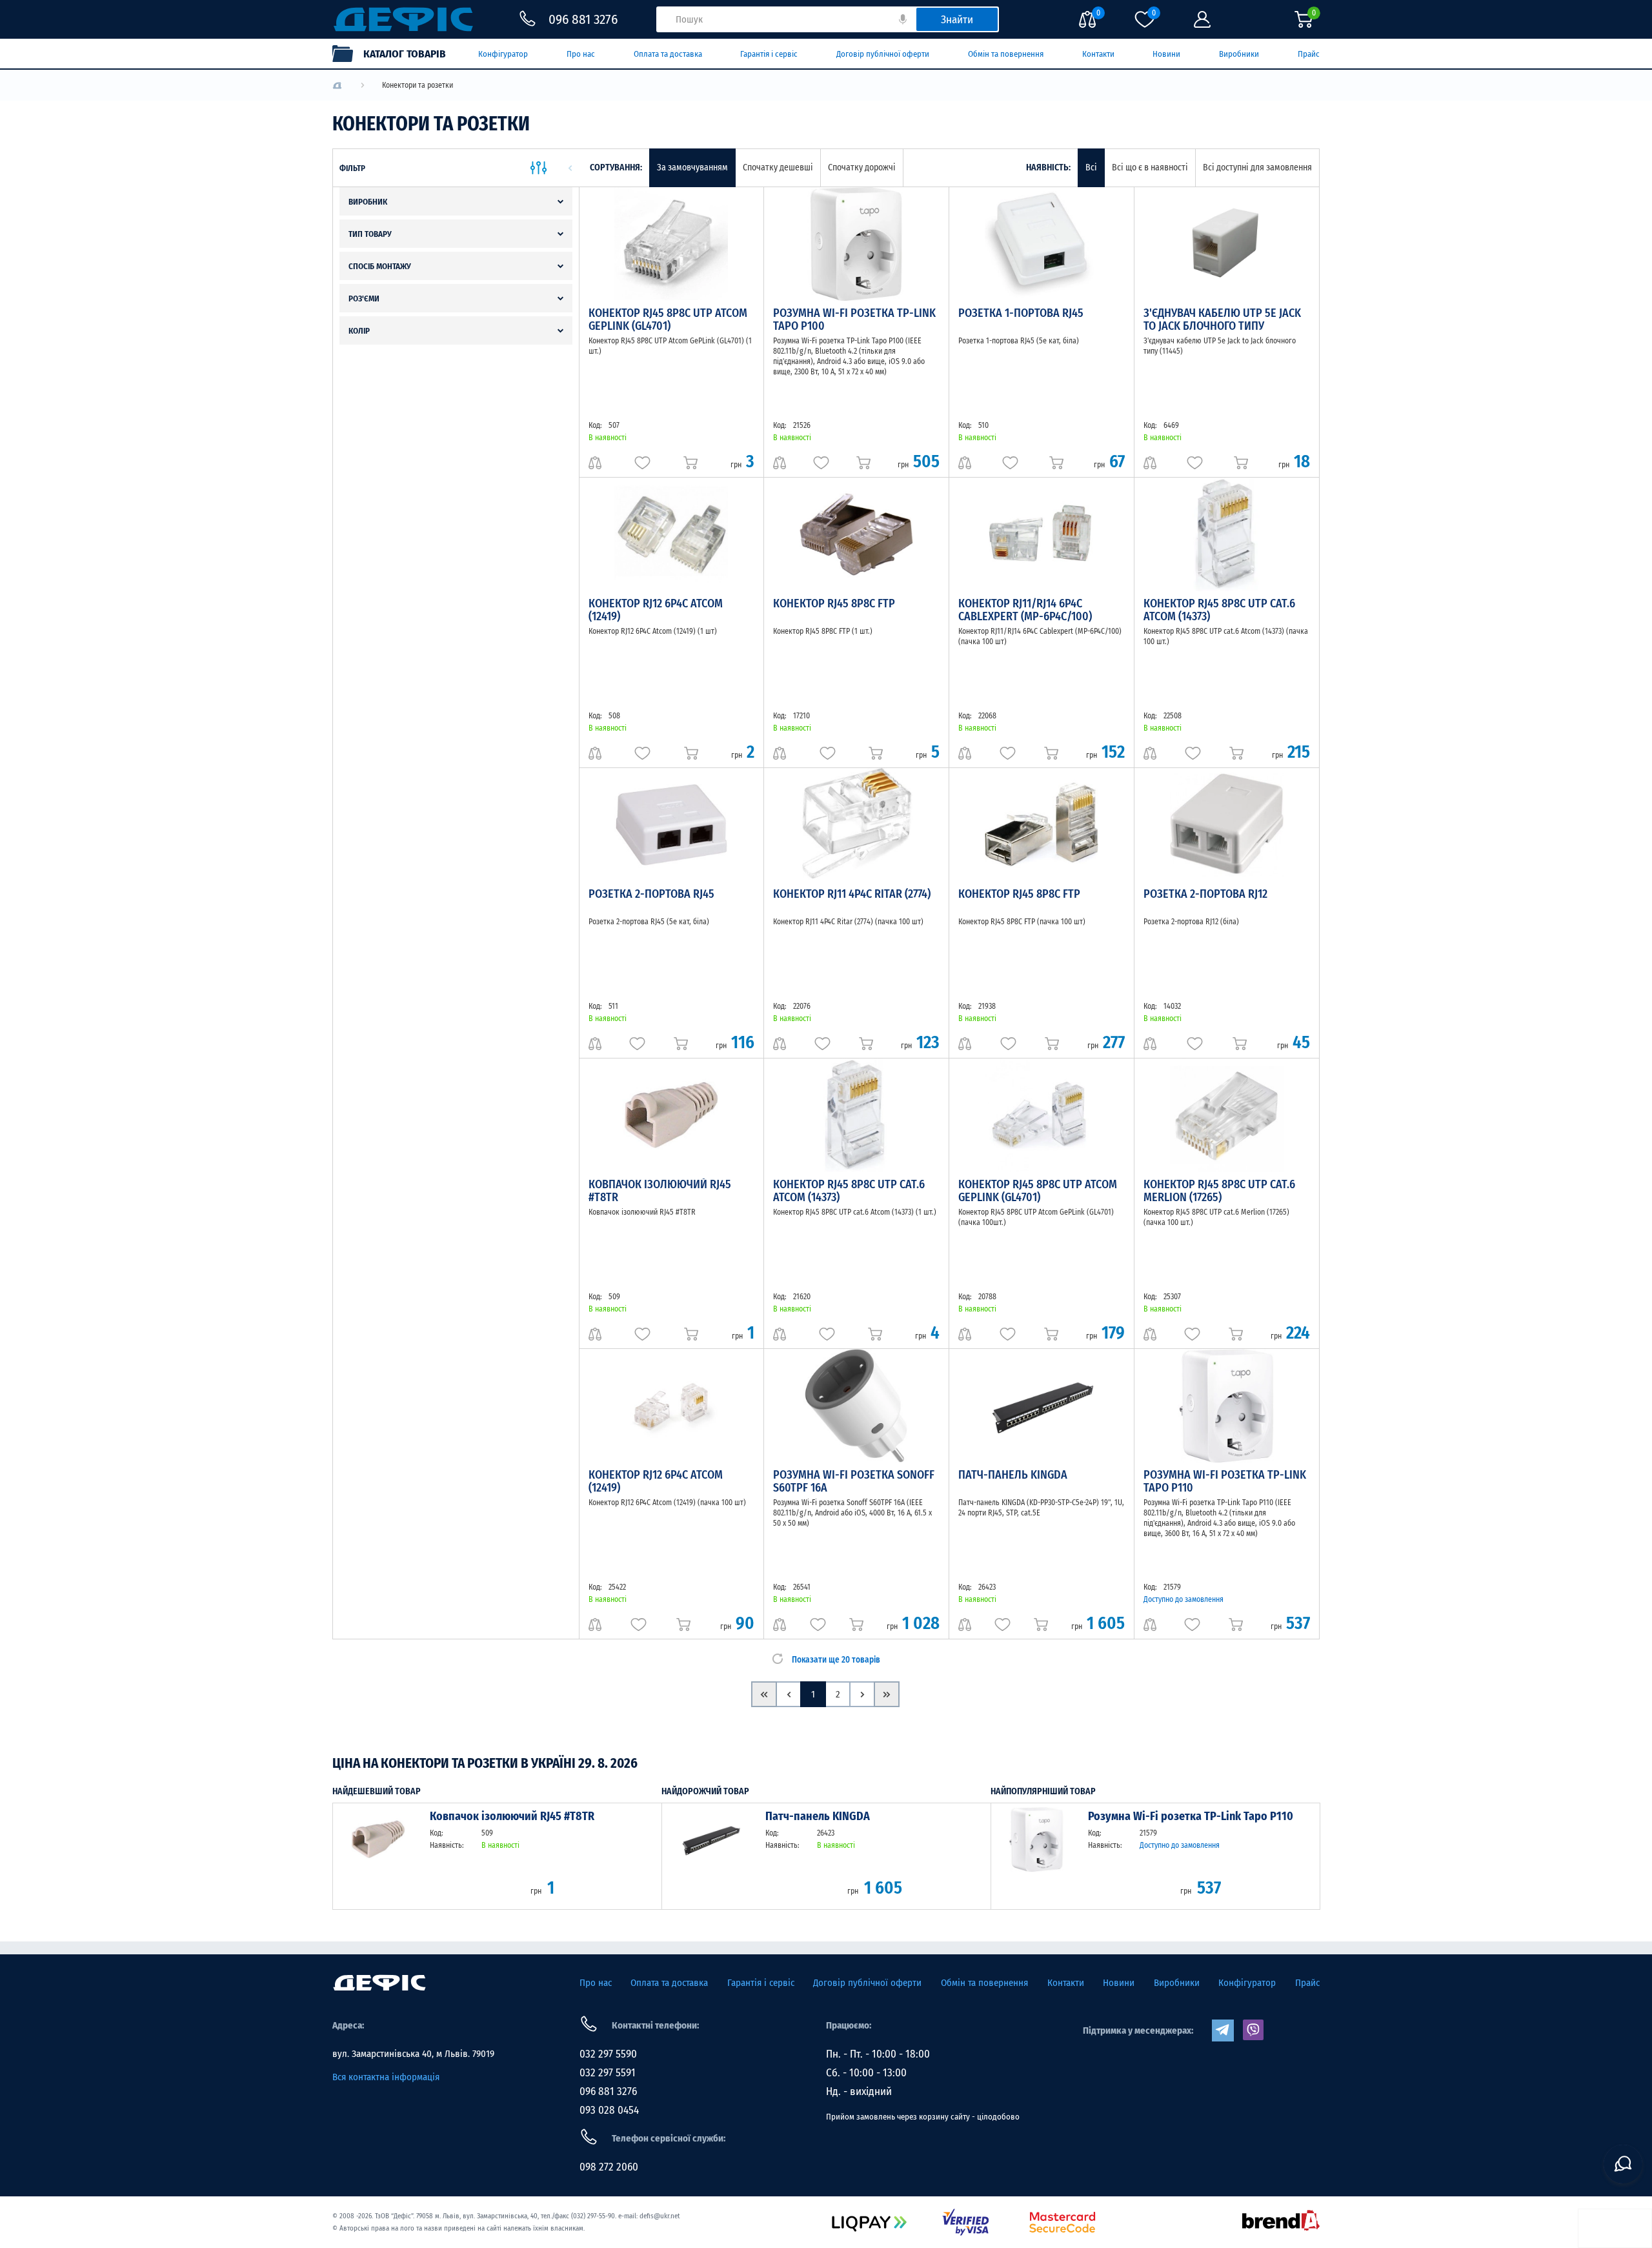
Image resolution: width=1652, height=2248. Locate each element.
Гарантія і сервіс (769, 54)
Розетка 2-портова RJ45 (651, 894)
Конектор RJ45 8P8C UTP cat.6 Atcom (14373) (1219, 610)
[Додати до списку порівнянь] (595, 463)
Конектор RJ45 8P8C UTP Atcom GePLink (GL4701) (668, 319)
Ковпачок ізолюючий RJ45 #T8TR (660, 1191)
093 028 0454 (609, 2110)
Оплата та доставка (668, 54)
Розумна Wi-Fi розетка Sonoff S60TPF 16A (854, 1481)
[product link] (378, 1856)
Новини (1166, 54)
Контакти (1098, 54)
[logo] (337, 86)
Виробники (1239, 54)
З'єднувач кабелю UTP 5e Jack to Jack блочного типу (1222, 319)
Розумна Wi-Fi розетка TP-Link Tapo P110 (1225, 1481)
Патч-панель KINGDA (1013, 1475)
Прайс (1309, 54)
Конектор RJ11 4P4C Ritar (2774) (852, 894)
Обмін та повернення (1006, 54)
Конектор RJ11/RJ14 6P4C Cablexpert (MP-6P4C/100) (1025, 610)
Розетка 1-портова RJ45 (1021, 313)
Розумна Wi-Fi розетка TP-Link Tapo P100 (854, 319)
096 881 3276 (608, 2091)
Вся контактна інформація (386, 2077)
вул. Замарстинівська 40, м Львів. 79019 (413, 2054)
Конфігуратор (503, 54)
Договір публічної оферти (883, 54)
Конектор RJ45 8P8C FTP (834, 603)
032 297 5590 (608, 2054)
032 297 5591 (608, 2073)
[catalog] (396, 54)
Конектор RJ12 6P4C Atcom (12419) (656, 610)
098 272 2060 (609, 2167)
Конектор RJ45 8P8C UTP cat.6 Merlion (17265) (1219, 1191)
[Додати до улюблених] (642, 463)
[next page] (862, 1694)
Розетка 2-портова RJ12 (1205, 894)
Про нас (581, 54)
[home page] (379, 1983)
